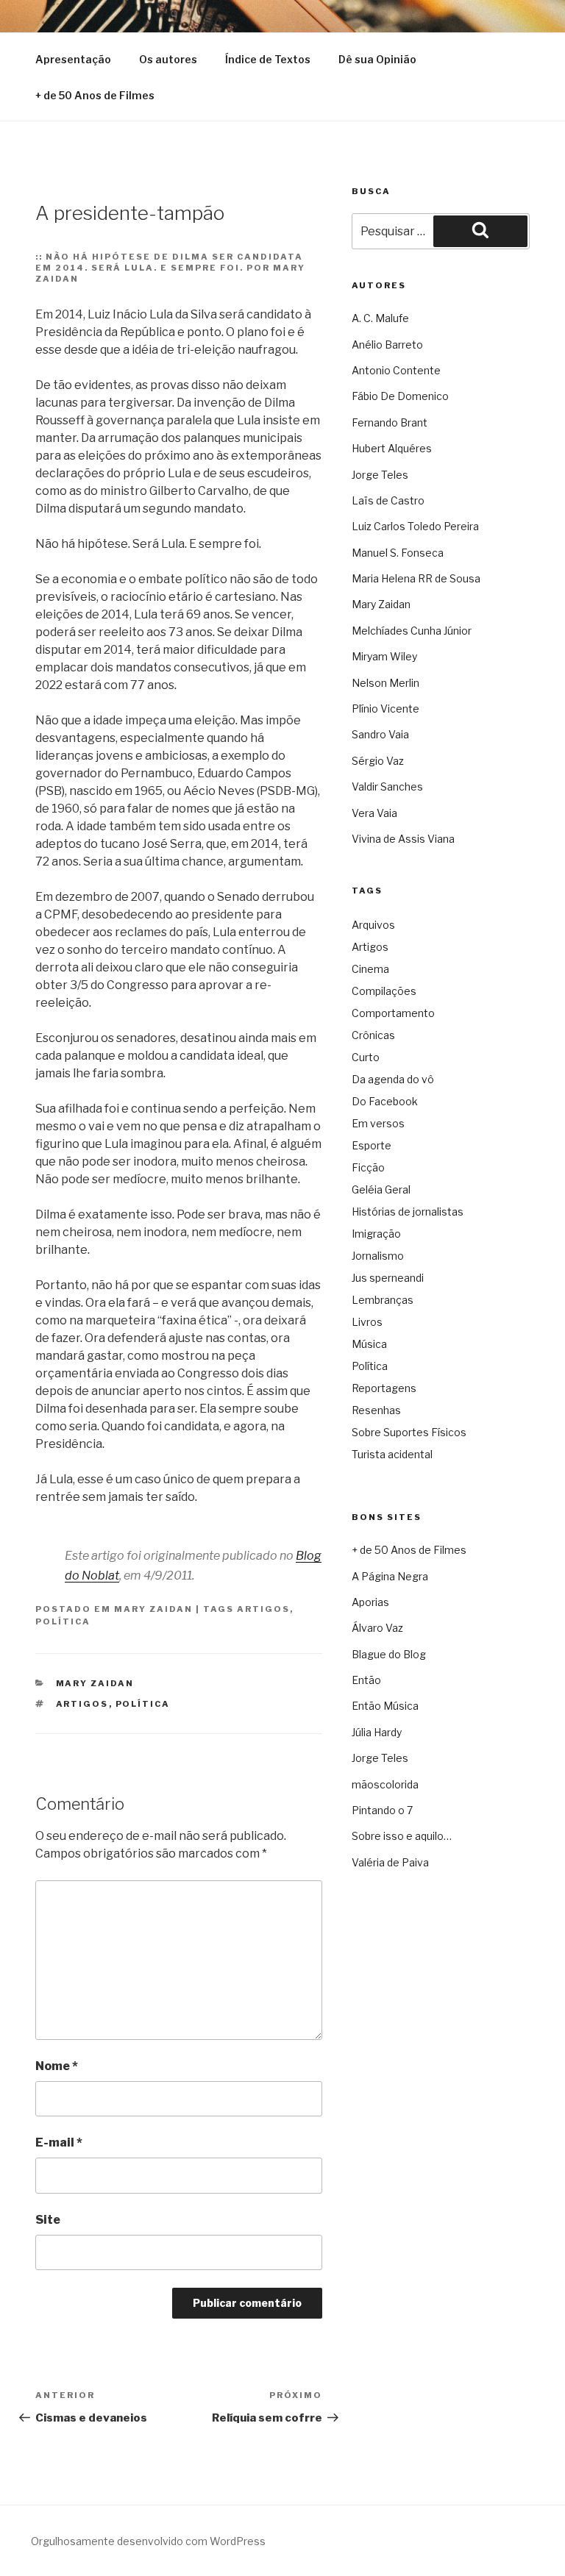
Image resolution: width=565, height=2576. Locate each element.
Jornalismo (378, 1256)
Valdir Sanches (387, 786)
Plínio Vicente (385, 709)
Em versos (378, 1123)
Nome (57, 2066)
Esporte (372, 1145)
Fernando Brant (390, 422)
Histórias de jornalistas (408, 1212)
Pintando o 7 (382, 1810)
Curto (366, 1057)
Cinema (370, 969)
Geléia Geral (381, 1189)
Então (366, 1680)
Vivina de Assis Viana (403, 839)
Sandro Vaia (380, 734)
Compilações (384, 991)
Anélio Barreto (387, 345)
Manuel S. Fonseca (398, 553)
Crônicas (373, 1035)
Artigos (263, 1609)
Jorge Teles (380, 475)
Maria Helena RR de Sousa (416, 578)
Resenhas (376, 1410)
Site (48, 2220)
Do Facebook (385, 1101)
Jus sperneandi (388, 1278)
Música (369, 1344)
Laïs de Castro (388, 500)
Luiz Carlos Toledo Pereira (415, 526)
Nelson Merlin (385, 683)
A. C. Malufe (380, 318)
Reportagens (384, 1388)
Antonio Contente (396, 370)
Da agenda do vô (393, 1079)
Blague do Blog (389, 1654)
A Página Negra (390, 1576)
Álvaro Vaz (377, 1628)
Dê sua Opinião (377, 59)
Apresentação (73, 59)
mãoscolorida (385, 1784)
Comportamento (393, 1013)
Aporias (370, 1602)
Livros (367, 1322)
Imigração (376, 1234)
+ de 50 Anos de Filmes (95, 95)
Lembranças (383, 1300)
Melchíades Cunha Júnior (412, 631)
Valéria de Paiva (390, 1862)
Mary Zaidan (153, 1609)
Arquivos (373, 925)
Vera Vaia (374, 813)
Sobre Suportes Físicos (409, 1432)
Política (63, 1621)
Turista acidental (392, 1454)
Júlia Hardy (377, 1732)
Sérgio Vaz (378, 761)
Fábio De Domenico (400, 396)
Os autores (168, 59)
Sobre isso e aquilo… (402, 1836)
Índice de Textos (268, 59)
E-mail (59, 2142)
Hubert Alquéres (392, 448)
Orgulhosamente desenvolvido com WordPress (148, 2541)
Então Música (385, 1706)
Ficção (368, 1167)
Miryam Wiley (384, 656)
